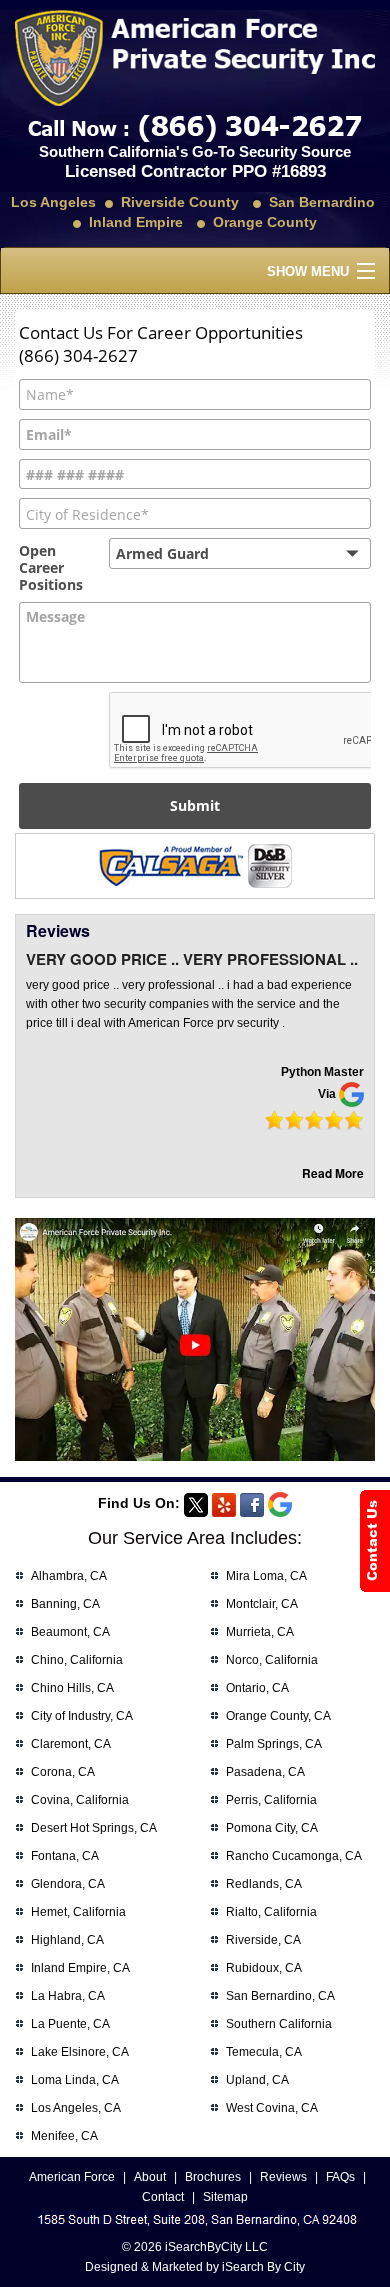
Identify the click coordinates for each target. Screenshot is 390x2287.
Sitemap (225, 2197)
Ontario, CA (257, 1688)
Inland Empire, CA (80, 1968)
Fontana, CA (65, 1856)
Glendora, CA (68, 1884)
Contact (163, 2197)
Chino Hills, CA (72, 1688)
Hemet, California (78, 1912)
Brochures (213, 2177)
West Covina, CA (272, 2108)
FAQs (340, 2177)
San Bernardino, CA (280, 1996)
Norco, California (272, 1660)
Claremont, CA (71, 1744)
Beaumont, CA (70, 1632)
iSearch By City (263, 2267)
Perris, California (271, 1800)
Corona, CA (63, 1772)
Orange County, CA (278, 1716)
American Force (72, 2177)
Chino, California (77, 1660)
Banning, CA (65, 1604)
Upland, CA (257, 2080)
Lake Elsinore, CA (80, 2052)
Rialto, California (271, 1912)
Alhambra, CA (69, 1576)
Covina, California (80, 1800)
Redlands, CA (264, 1884)
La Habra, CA (68, 1996)
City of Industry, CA (82, 1716)
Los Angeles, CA (76, 2108)
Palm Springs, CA (274, 1744)
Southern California (279, 2024)
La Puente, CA (70, 2024)
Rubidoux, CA (264, 1968)
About (150, 2177)
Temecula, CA (264, 2052)
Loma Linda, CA (75, 2080)
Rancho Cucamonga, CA (294, 1856)
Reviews (283, 2177)
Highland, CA (67, 1940)
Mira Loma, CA (266, 1576)
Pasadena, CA (265, 1772)
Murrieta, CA (260, 1632)
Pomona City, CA (272, 1828)
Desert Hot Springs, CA (94, 1828)
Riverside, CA (263, 1940)
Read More (333, 1173)
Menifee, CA (64, 2136)
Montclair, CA (262, 1604)
